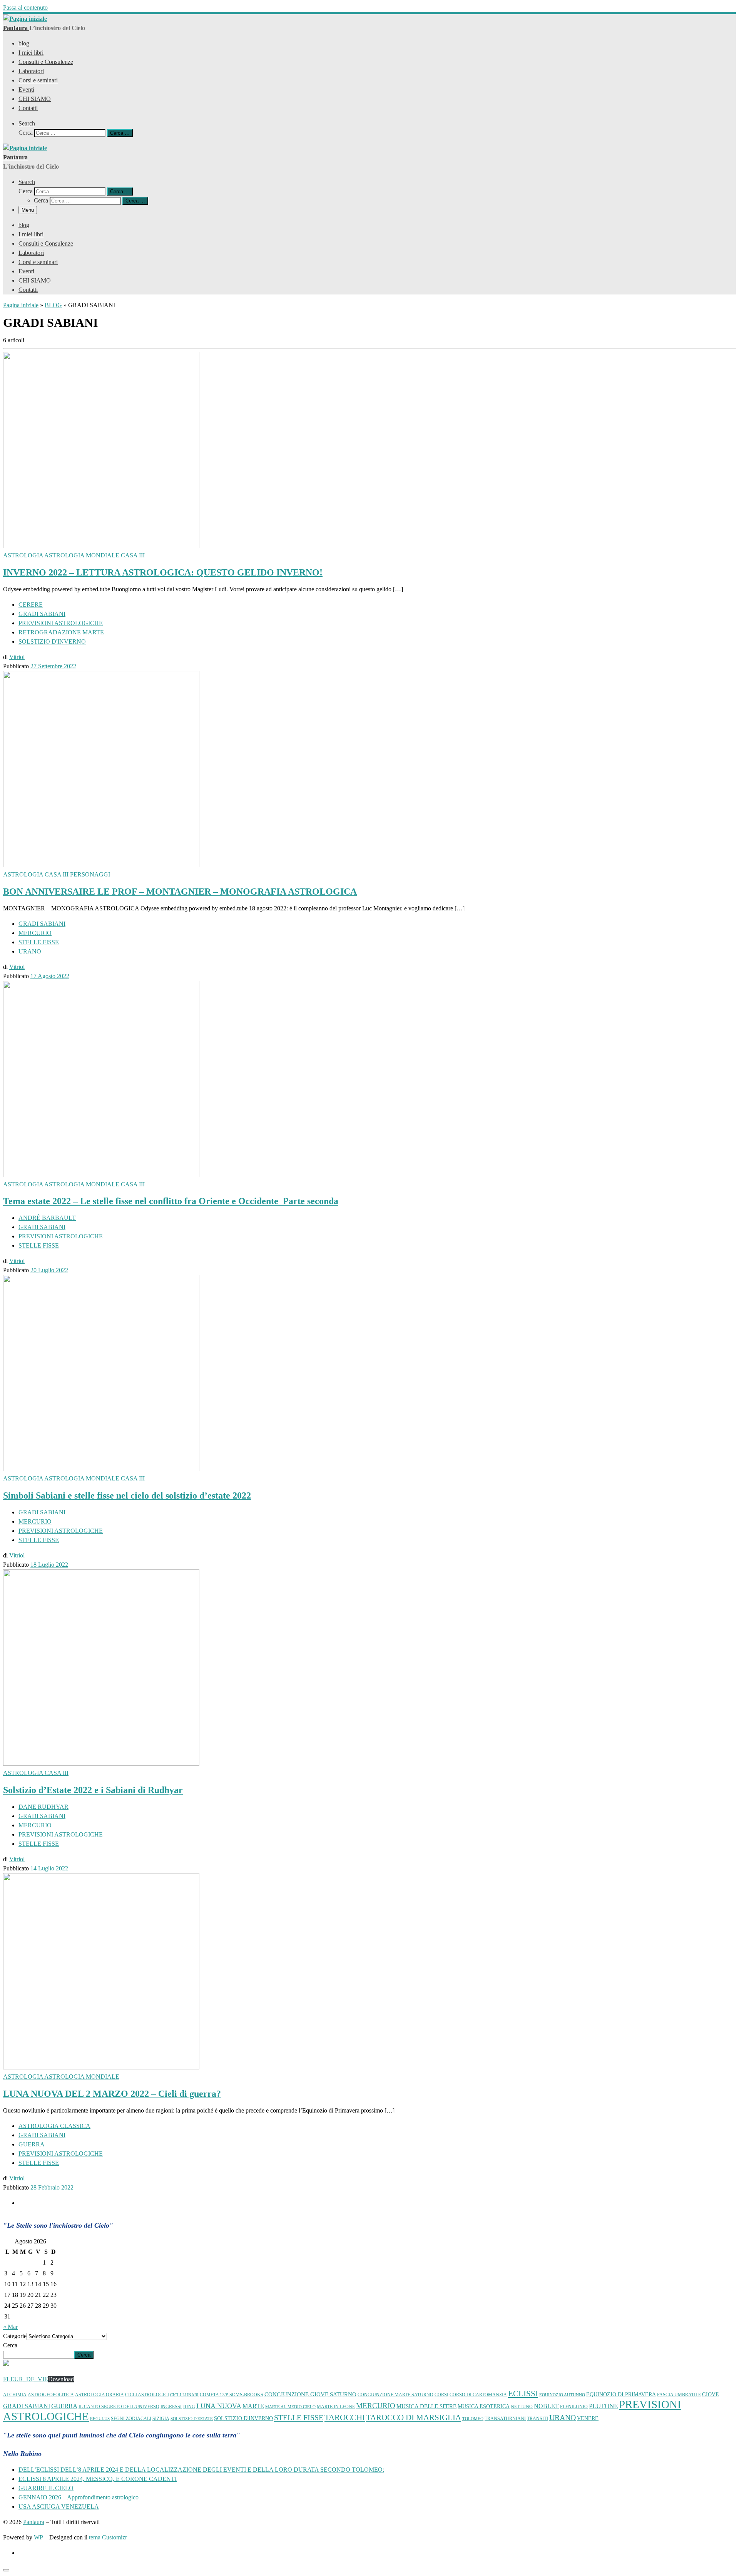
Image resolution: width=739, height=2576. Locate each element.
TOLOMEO (473, 2419)
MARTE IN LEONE (336, 2407)
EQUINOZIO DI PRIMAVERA (621, 2395)
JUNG (189, 2407)
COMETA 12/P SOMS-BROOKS (232, 2395)
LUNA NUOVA (219, 2406)
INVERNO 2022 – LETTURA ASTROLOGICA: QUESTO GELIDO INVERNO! (163, 572)
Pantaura (34, 2522)
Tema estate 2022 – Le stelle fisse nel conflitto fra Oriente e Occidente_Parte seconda (171, 1201)
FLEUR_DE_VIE (26, 2379)
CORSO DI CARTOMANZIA (478, 2395)
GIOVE (711, 2395)
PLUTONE (603, 2406)
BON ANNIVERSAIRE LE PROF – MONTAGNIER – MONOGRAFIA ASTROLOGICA (180, 892)
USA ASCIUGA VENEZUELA (59, 2507)
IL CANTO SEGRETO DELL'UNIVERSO (119, 2407)
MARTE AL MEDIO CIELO (290, 2407)
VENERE (588, 2418)
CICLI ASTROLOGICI (147, 2395)
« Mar (10, 2327)
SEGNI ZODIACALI (131, 2419)
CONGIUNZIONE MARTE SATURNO (395, 2395)
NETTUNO (522, 2407)
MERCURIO (376, 2406)
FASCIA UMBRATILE (679, 2395)
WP (38, 2537)
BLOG (53, 305)
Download (61, 2379)
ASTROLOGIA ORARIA (99, 2395)
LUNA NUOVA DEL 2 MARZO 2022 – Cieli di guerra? (112, 2094)
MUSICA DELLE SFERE (426, 2406)
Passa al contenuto (25, 8)
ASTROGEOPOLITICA (51, 2395)
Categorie (15, 2336)
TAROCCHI (345, 2417)
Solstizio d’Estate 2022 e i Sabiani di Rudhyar (93, 1790)
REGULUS (100, 2419)
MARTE (253, 2406)
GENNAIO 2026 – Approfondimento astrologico (79, 2497)
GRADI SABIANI (27, 2406)
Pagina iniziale (21, 305)
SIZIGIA (161, 2419)
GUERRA (64, 2406)
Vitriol (17, 657)
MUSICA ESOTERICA (484, 2406)
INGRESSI (171, 2407)
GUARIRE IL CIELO (46, 2488)
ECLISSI (523, 2393)
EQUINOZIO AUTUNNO (562, 2395)
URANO (563, 2418)
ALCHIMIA (15, 2395)
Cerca (10, 2345)
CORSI (441, 2395)
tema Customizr (108, 2537)
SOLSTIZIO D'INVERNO (243, 2418)
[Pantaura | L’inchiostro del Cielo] (25, 19)
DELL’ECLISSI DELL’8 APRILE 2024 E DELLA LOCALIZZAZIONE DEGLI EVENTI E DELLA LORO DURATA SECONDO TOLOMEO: (201, 2470)
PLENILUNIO (574, 2407)
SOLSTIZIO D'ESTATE (192, 2419)
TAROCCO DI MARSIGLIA (414, 2417)
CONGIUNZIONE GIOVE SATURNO (310, 2394)
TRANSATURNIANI (505, 2419)
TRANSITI (538, 2419)
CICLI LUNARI (184, 2395)
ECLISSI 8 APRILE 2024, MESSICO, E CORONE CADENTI (98, 2479)
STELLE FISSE (299, 2417)
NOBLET (546, 2406)
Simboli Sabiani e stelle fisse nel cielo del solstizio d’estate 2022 (127, 1495)
